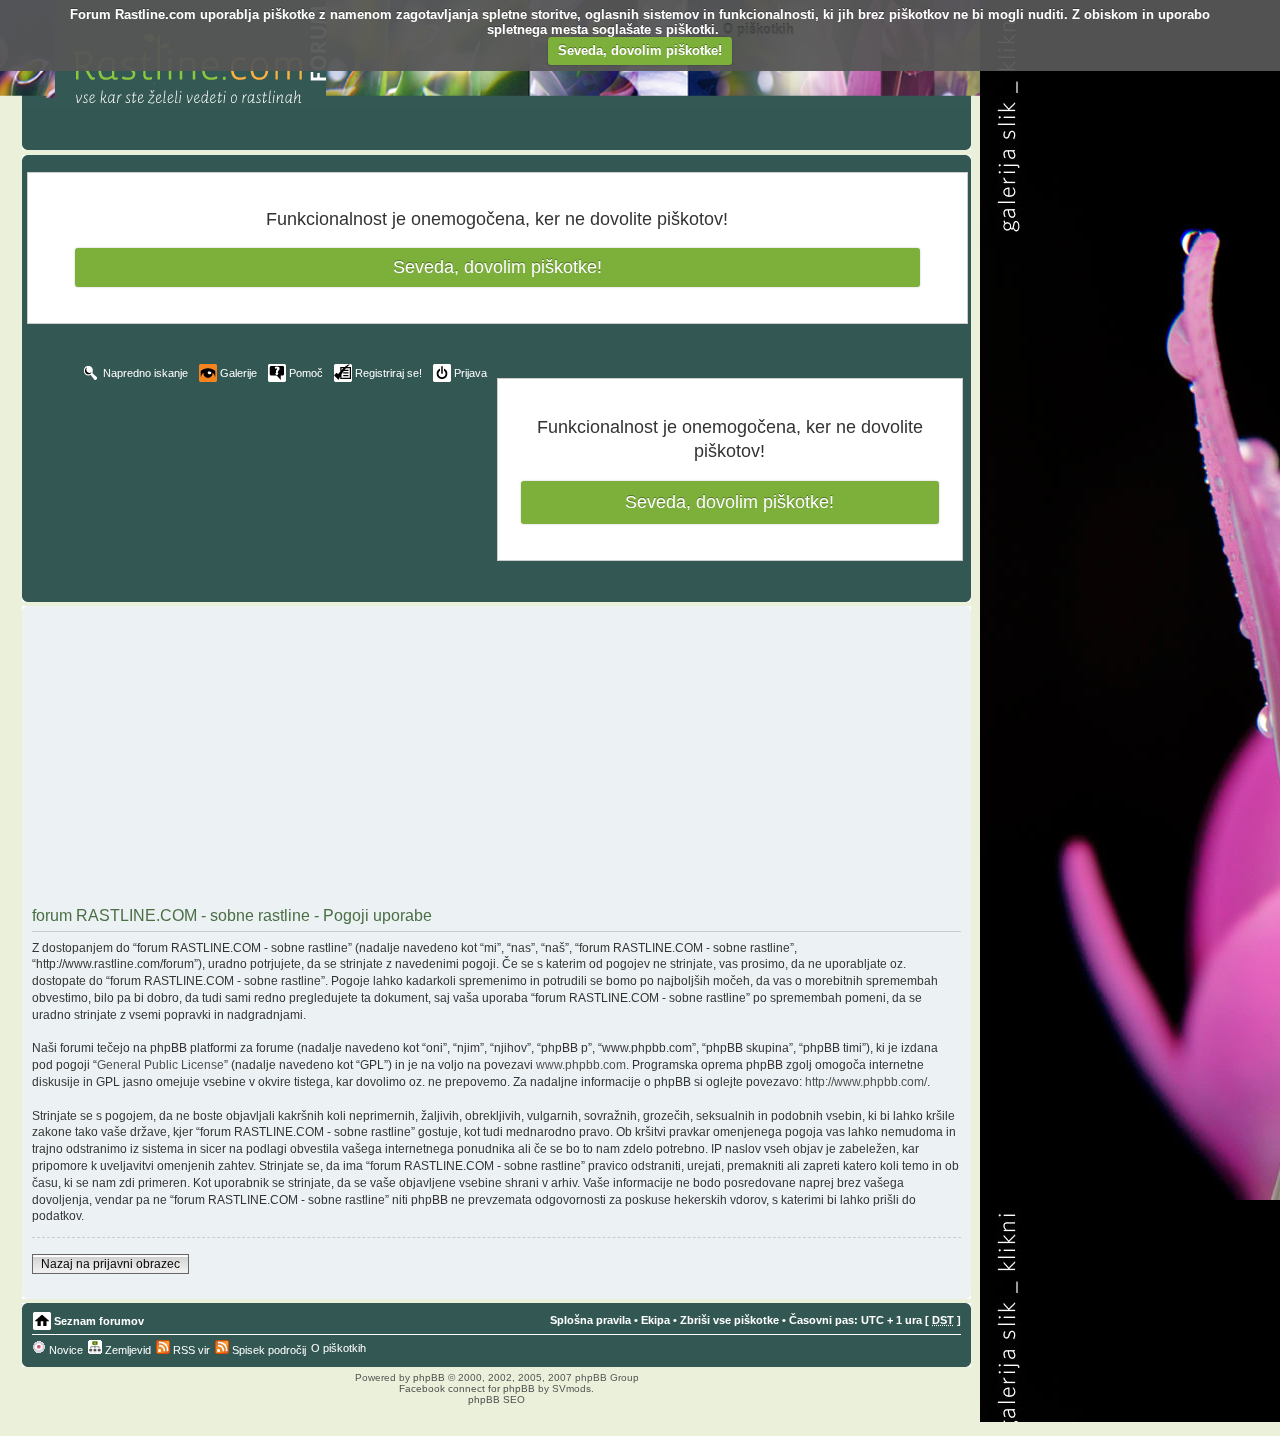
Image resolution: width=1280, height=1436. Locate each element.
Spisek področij (267, 1350)
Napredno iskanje (145, 373)
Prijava (470, 373)
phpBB (429, 1377)
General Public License (160, 1065)
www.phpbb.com (581, 1065)
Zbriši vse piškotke (729, 1320)
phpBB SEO (496, 1399)
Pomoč (306, 373)
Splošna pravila (590, 1320)
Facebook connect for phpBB (467, 1388)
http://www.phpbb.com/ (866, 1082)
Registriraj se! (388, 373)
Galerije (238, 373)
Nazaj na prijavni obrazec (110, 1264)
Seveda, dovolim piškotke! (640, 50)
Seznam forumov (99, 1321)
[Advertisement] (496, 759)
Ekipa (655, 1320)
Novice (64, 1350)
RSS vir (190, 1350)
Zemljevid (126, 1350)
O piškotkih (758, 29)
